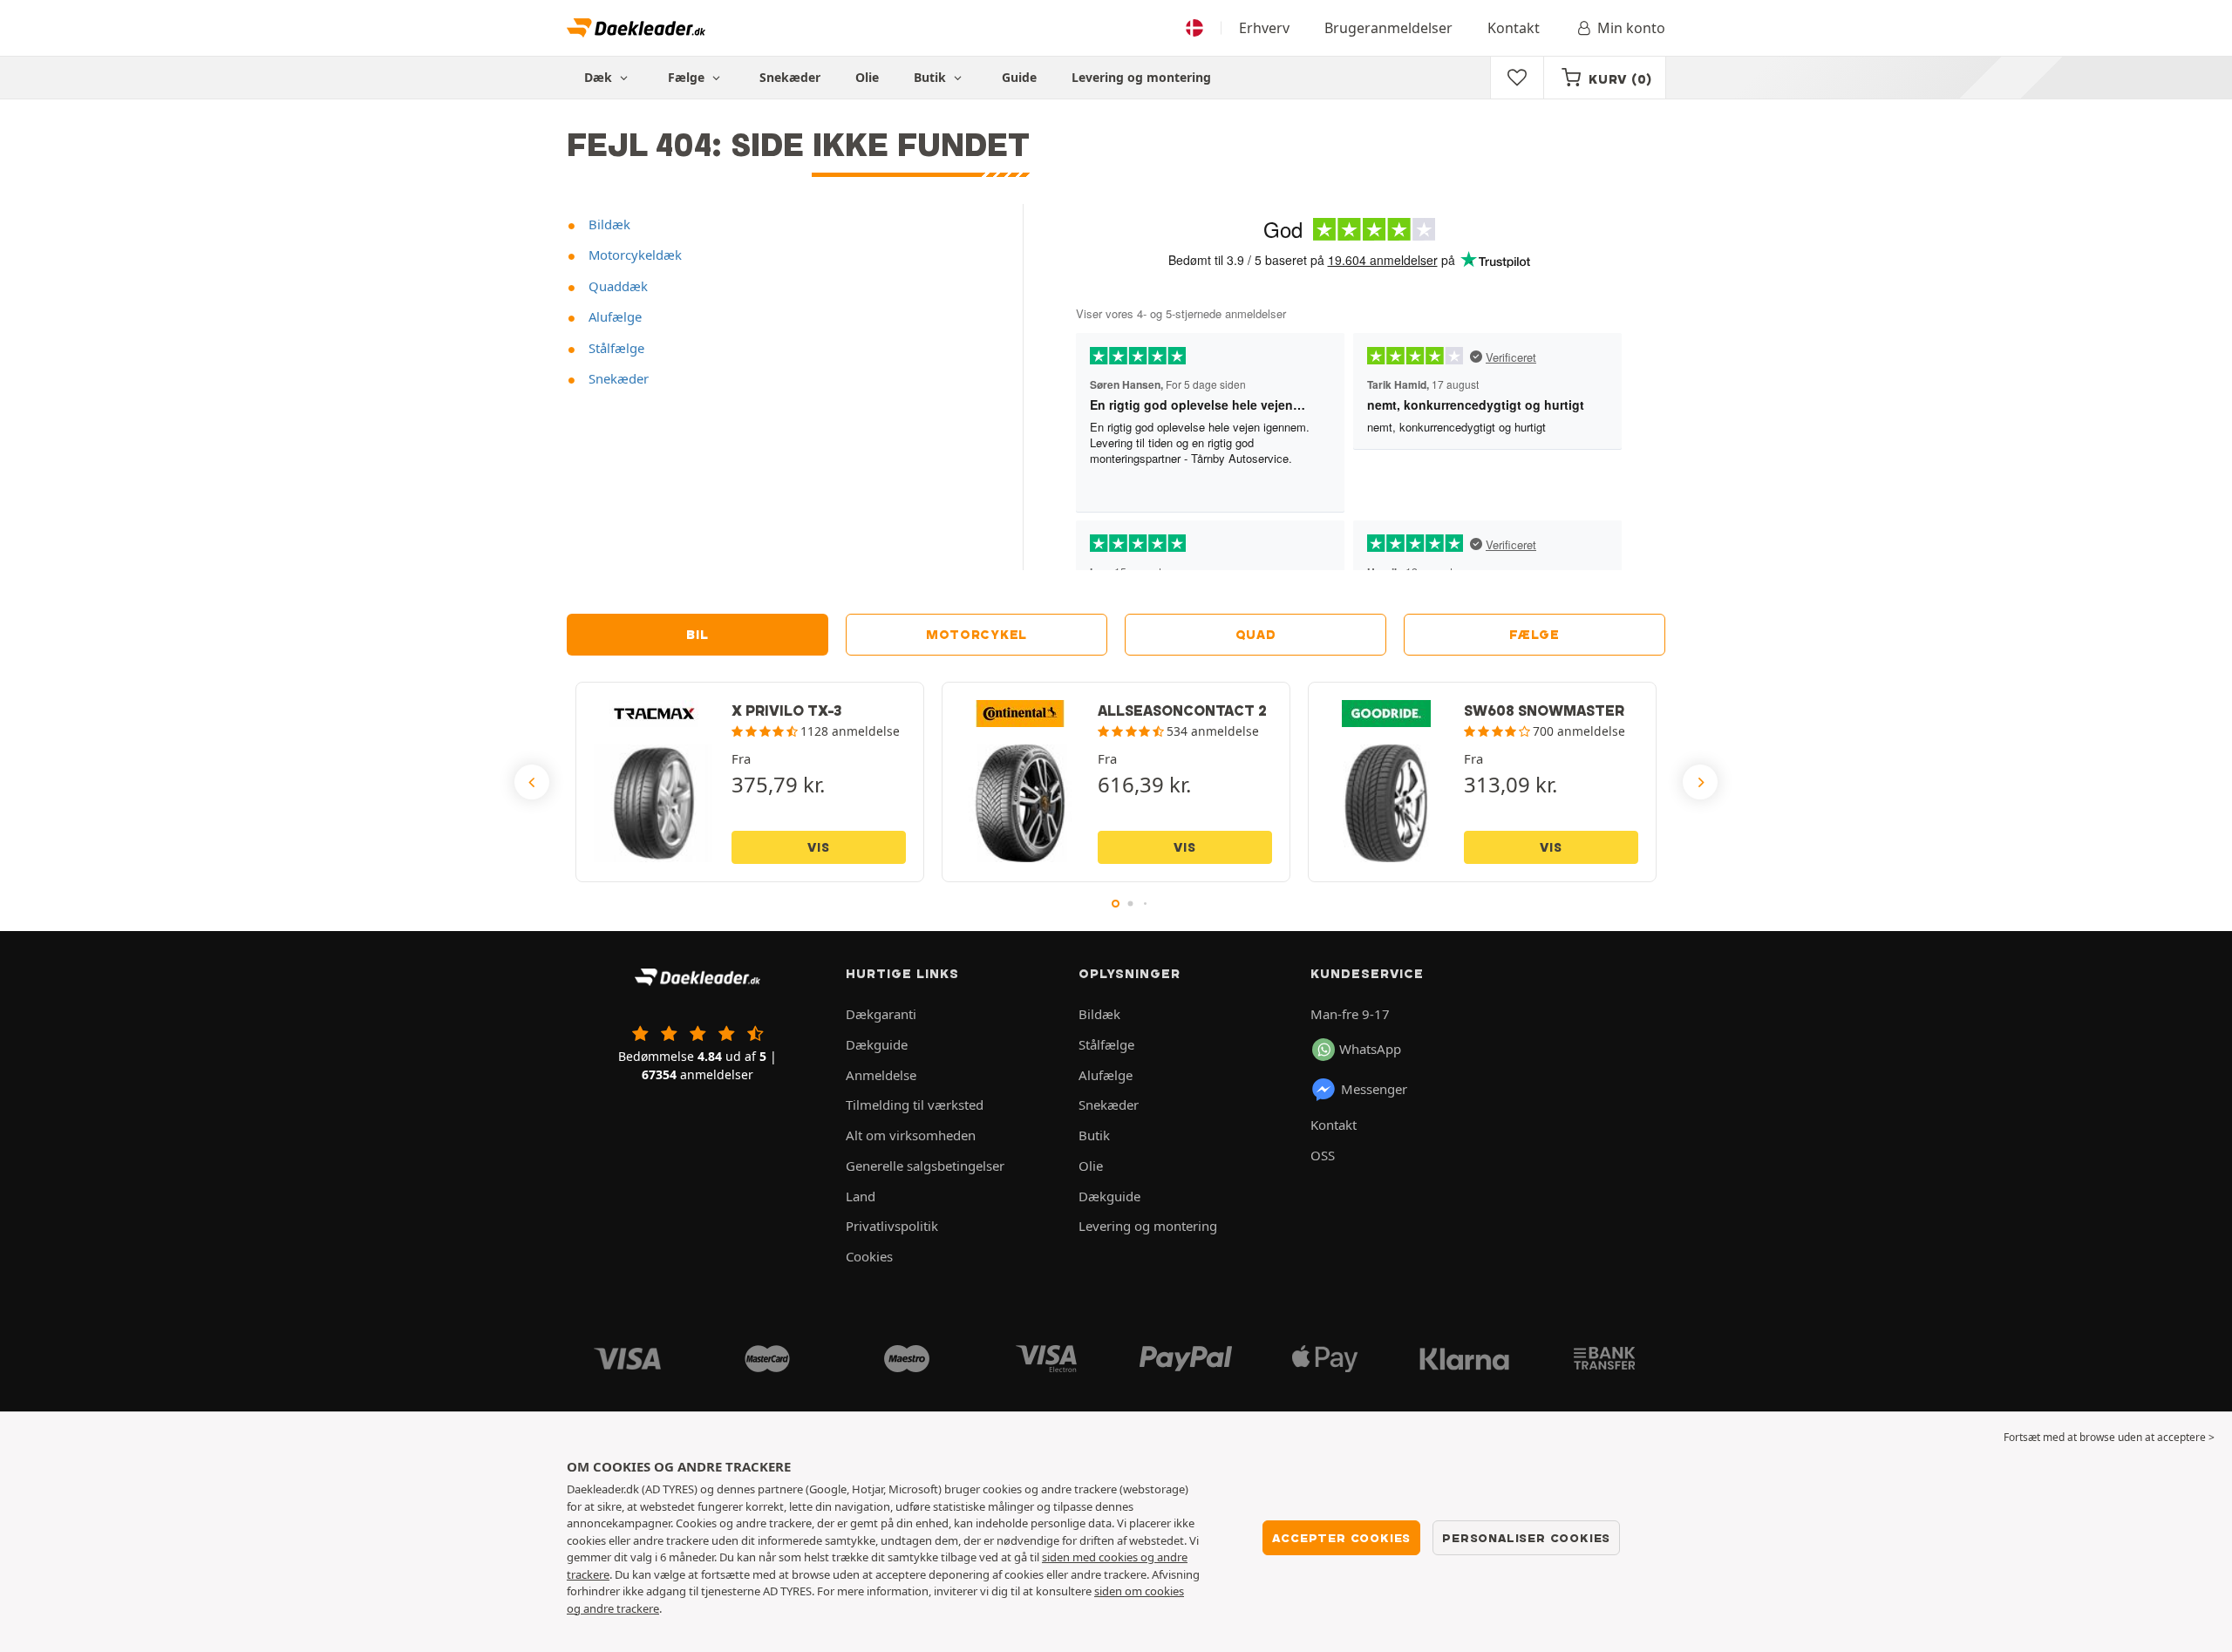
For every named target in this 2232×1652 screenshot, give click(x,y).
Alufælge (613, 316)
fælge (1534, 635)
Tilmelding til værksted (915, 1105)
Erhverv (1264, 28)
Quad (1256, 635)
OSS (1323, 1155)
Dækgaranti (881, 1014)
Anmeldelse (881, 1075)
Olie (867, 77)
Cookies (869, 1256)
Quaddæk (616, 286)
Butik (932, 77)
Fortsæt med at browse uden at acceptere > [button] (2109, 1437)
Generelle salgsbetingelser (925, 1166)
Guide (1019, 77)
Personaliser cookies (1526, 1538)
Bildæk (608, 224)
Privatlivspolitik (892, 1226)
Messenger (1374, 1089)
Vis (818, 847)
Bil (697, 635)
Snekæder (790, 77)
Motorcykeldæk (633, 255)
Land (861, 1196)
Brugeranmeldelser (1388, 28)
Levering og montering (1141, 77)
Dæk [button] (600, 77)
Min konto (1631, 28)
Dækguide (877, 1044)
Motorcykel (976, 635)
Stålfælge (615, 348)
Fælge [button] (688, 77)
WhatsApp (1370, 1049)
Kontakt (1514, 28)
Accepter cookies (1341, 1538)
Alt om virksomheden (911, 1135)
